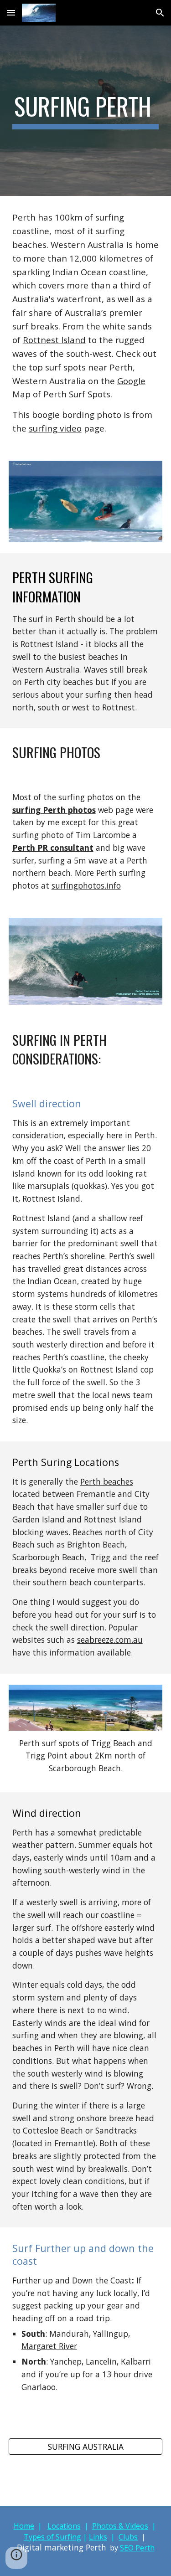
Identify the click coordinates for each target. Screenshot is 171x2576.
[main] (86, 111)
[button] (11, 13)
